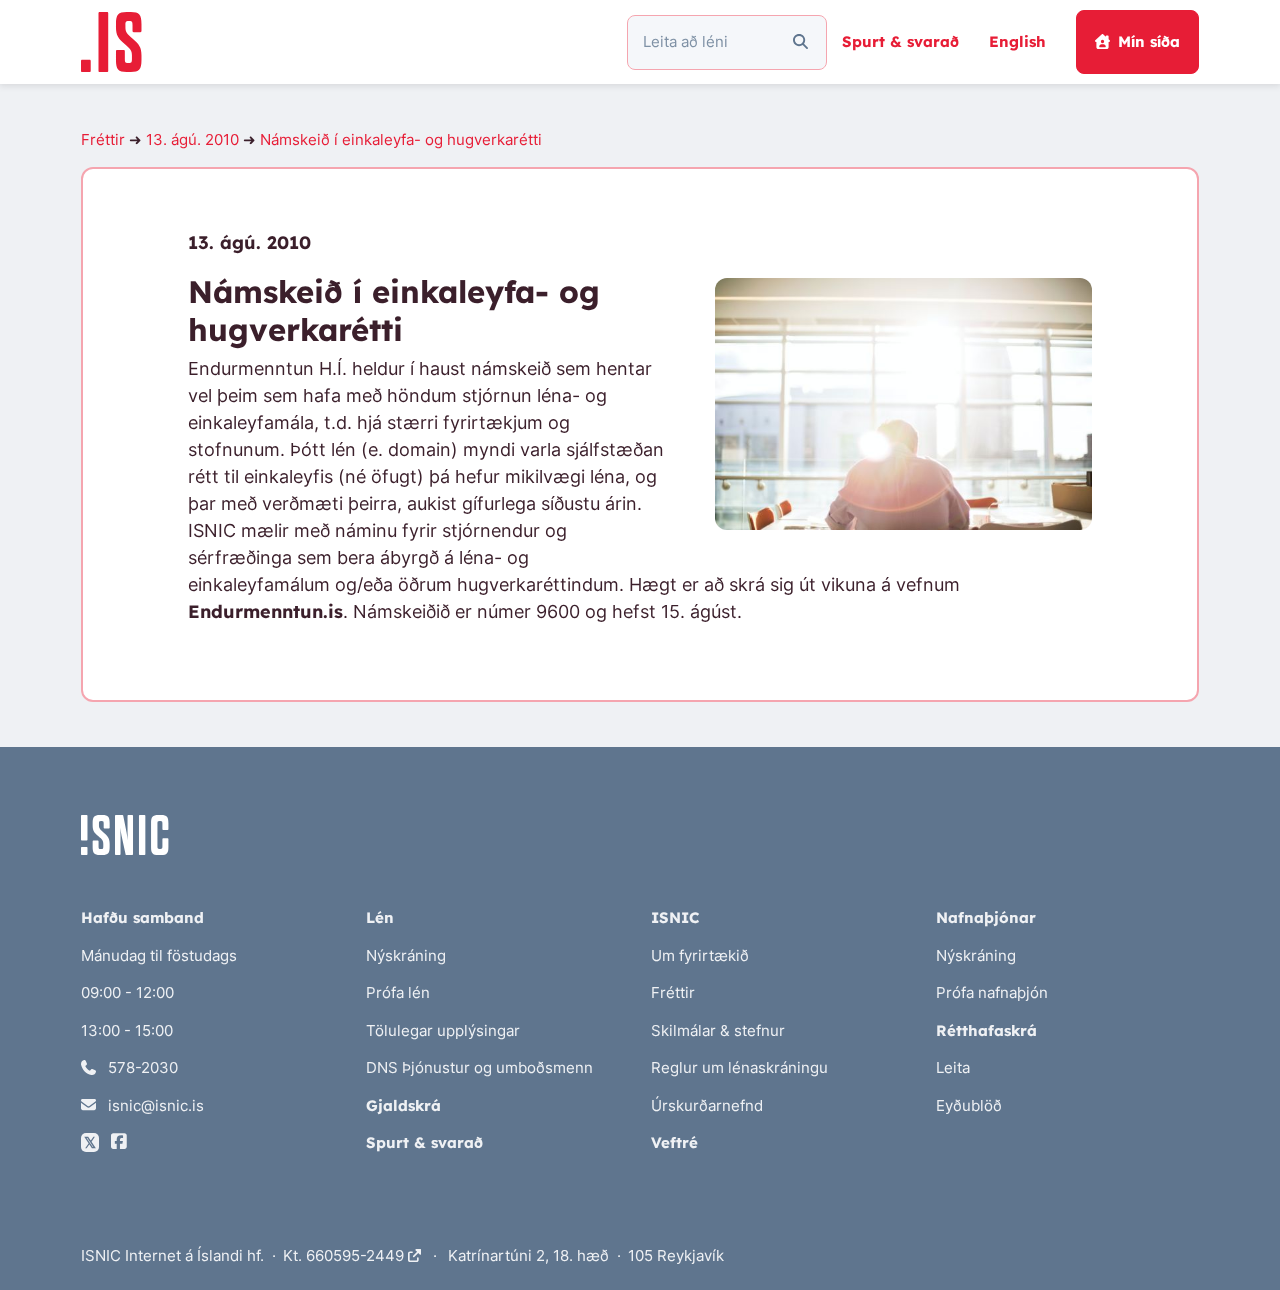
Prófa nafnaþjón (992, 992)
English (1017, 41)
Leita (953, 1067)
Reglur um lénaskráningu (739, 1067)
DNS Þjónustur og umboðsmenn (479, 1067)
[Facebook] (119, 1142)
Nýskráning (406, 955)
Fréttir (103, 139)
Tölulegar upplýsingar (443, 1030)
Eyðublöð (969, 1105)
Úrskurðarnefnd (707, 1105)
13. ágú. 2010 (192, 139)
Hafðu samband (142, 917)
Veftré (674, 1142)
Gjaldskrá (403, 1105)
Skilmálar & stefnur (718, 1030)
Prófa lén (398, 992)
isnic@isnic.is (154, 1105)
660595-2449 (357, 1255)
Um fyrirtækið (700, 955)
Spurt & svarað (900, 41)
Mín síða (1149, 41)
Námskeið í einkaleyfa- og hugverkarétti (401, 139)
